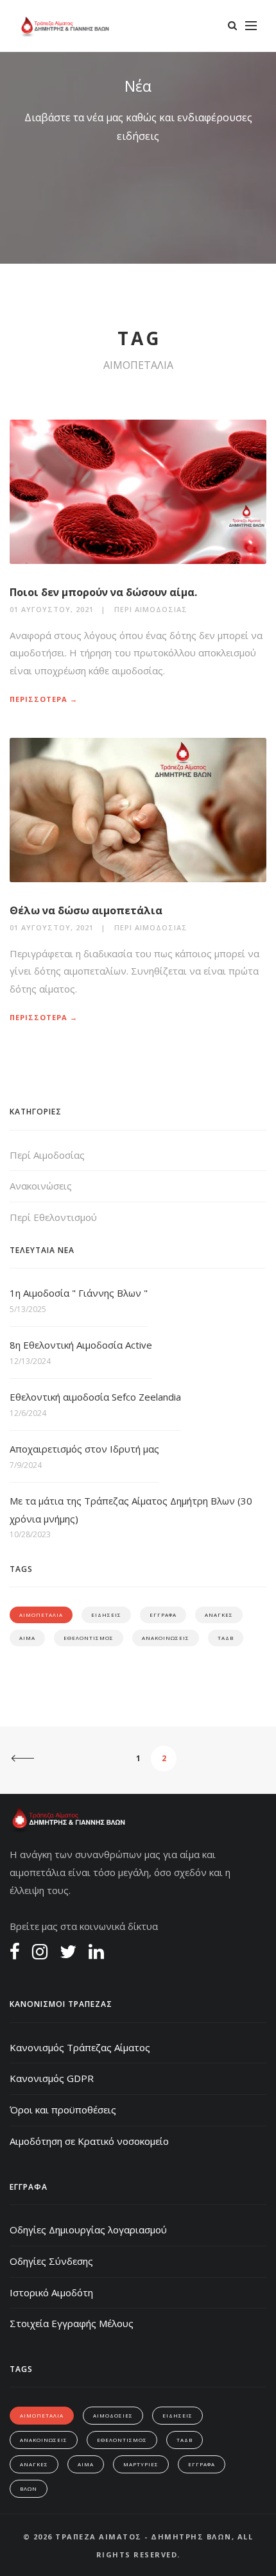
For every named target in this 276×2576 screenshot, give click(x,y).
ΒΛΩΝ (29, 2488)
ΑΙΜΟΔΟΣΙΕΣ (113, 2415)
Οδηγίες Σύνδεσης (51, 2261)
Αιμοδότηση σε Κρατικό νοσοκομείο (89, 2141)
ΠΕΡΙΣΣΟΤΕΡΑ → (44, 699)
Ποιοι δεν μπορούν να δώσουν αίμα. (103, 592)
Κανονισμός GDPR (52, 2078)
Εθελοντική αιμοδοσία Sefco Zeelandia (95, 1397)
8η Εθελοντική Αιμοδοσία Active (81, 1345)
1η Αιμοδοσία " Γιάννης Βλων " (79, 1293)
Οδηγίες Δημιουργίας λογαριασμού (88, 2230)
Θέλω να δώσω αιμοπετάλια (86, 910)
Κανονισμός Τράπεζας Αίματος (80, 2047)
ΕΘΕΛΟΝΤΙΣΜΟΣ (89, 1638)
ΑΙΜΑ (27, 1638)
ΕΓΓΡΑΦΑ (163, 1615)
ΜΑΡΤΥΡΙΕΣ (141, 2464)
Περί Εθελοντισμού (53, 1217)
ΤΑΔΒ (226, 1638)
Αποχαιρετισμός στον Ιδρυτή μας (84, 1449)
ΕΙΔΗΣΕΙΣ (106, 1615)
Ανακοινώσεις (41, 1186)
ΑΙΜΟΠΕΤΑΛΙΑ (41, 1615)
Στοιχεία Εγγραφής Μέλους (72, 2323)
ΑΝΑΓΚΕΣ (219, 1615)
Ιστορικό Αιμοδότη (51, 2292)
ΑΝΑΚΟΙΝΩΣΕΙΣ (166, 1638)
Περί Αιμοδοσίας (151, 609)
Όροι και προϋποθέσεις (63, 2110)
